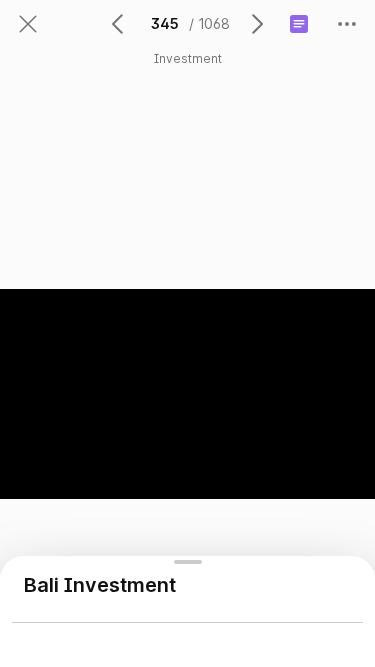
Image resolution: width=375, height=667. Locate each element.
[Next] (256, 24)
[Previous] (119, 24)
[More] (347, 24)
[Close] (28, 24)
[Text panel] (299, 24)
